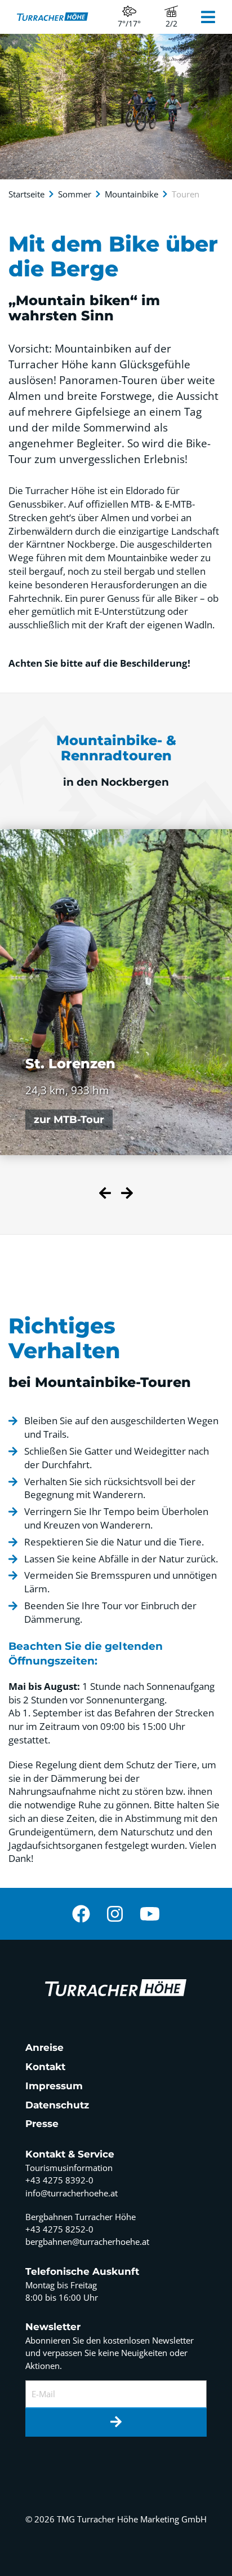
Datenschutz (57, 2105)
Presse (42, 2124)
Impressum (54, 2086)
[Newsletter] (116, 2423)
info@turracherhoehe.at (72, 2193)
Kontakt (45, 2067)
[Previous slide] (105, 1195)
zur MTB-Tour (69, 1120)
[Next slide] (127, 1195)
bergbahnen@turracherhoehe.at (87, 2242)
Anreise (44, 2047)
